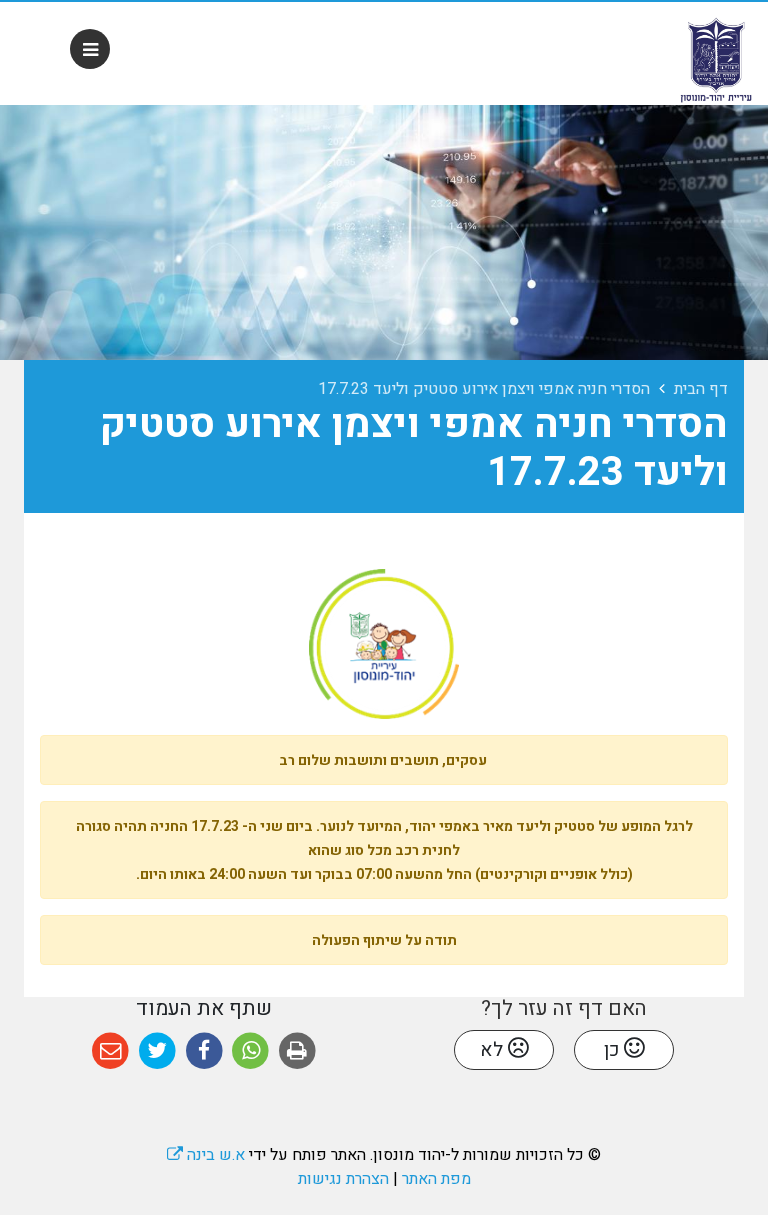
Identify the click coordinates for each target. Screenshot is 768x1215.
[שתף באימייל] (110, 1051)
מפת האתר (436, 1179)
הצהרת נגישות (343, 1179)
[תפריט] (90, 49)
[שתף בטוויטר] (157, 1051)
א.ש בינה (206, 1155)
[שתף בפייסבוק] (204, 1051)
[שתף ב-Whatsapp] (250, 1051)
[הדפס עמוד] (297, 1051)
